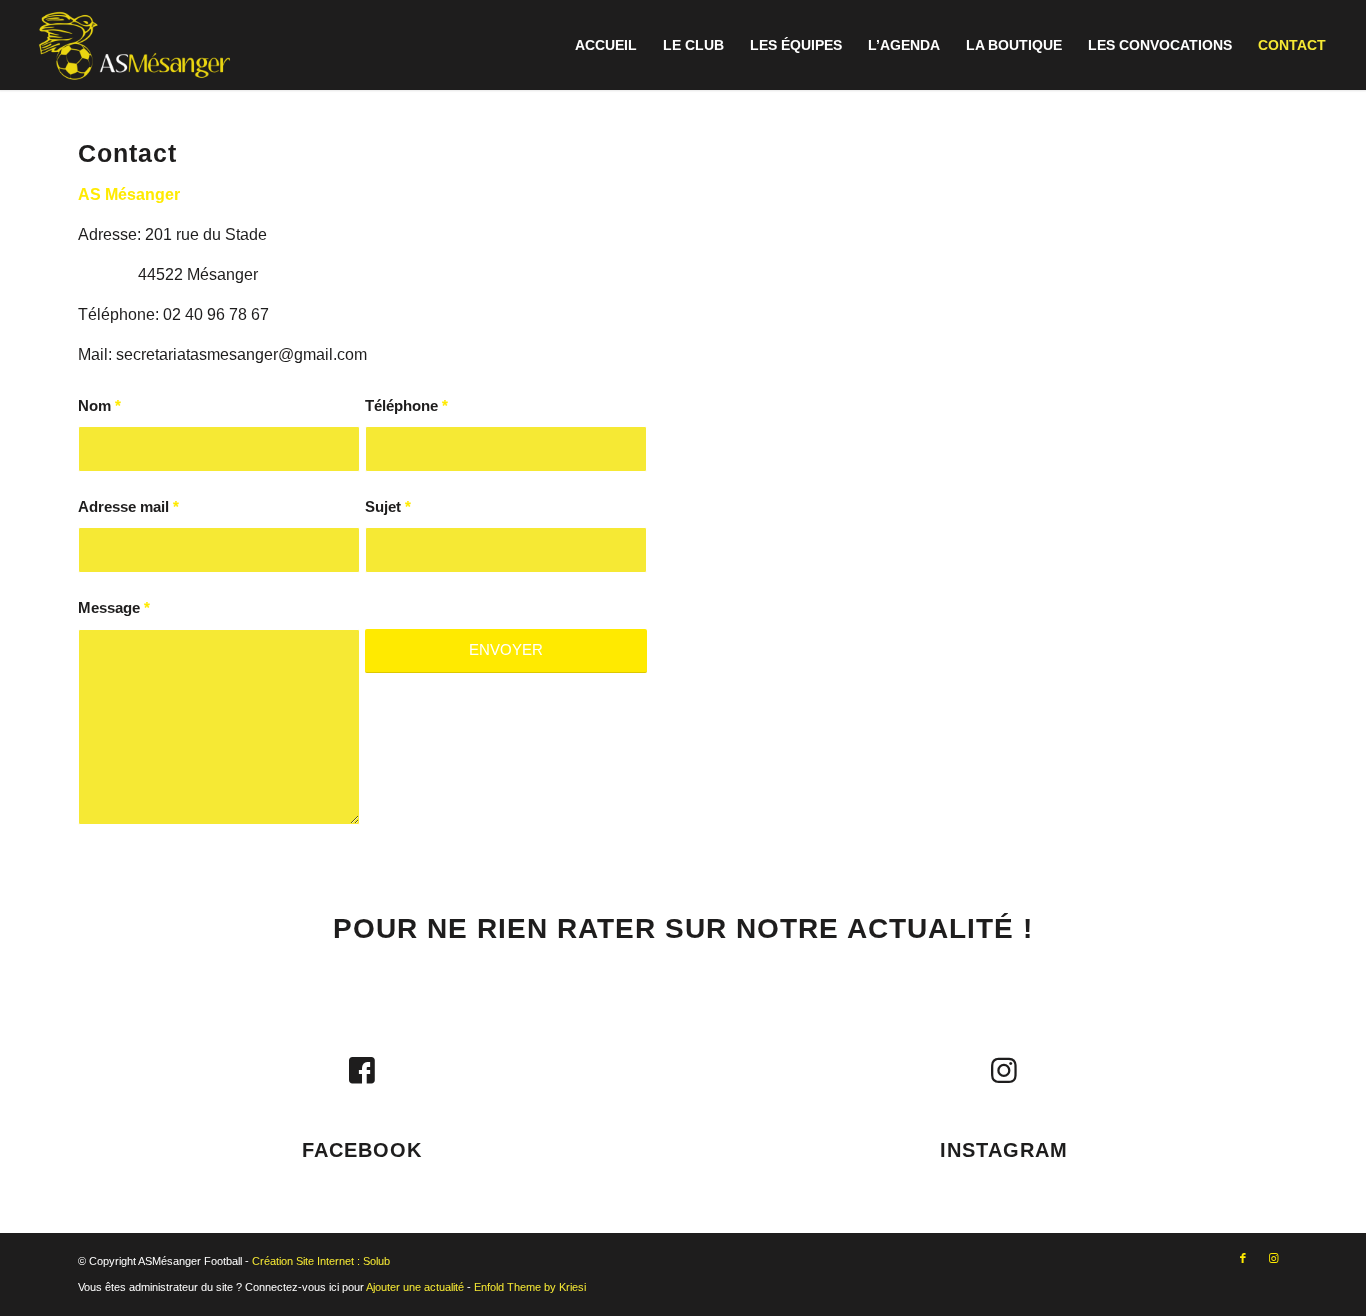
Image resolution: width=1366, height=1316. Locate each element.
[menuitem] (606, 45)
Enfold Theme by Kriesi (530, 1287)
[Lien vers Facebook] (1243, 1258)
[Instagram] (1004, 1071)
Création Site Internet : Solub (321, 1261)
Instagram (1004, 1150)
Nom (99, 406)
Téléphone (406, 406)
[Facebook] (362, 1071)
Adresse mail (128, 507)
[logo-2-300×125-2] (135, 45)
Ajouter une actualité (415, 1287)
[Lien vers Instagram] (1273, 1258)
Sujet (388, 507)
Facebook (362, 1150)
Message (114, 608)
